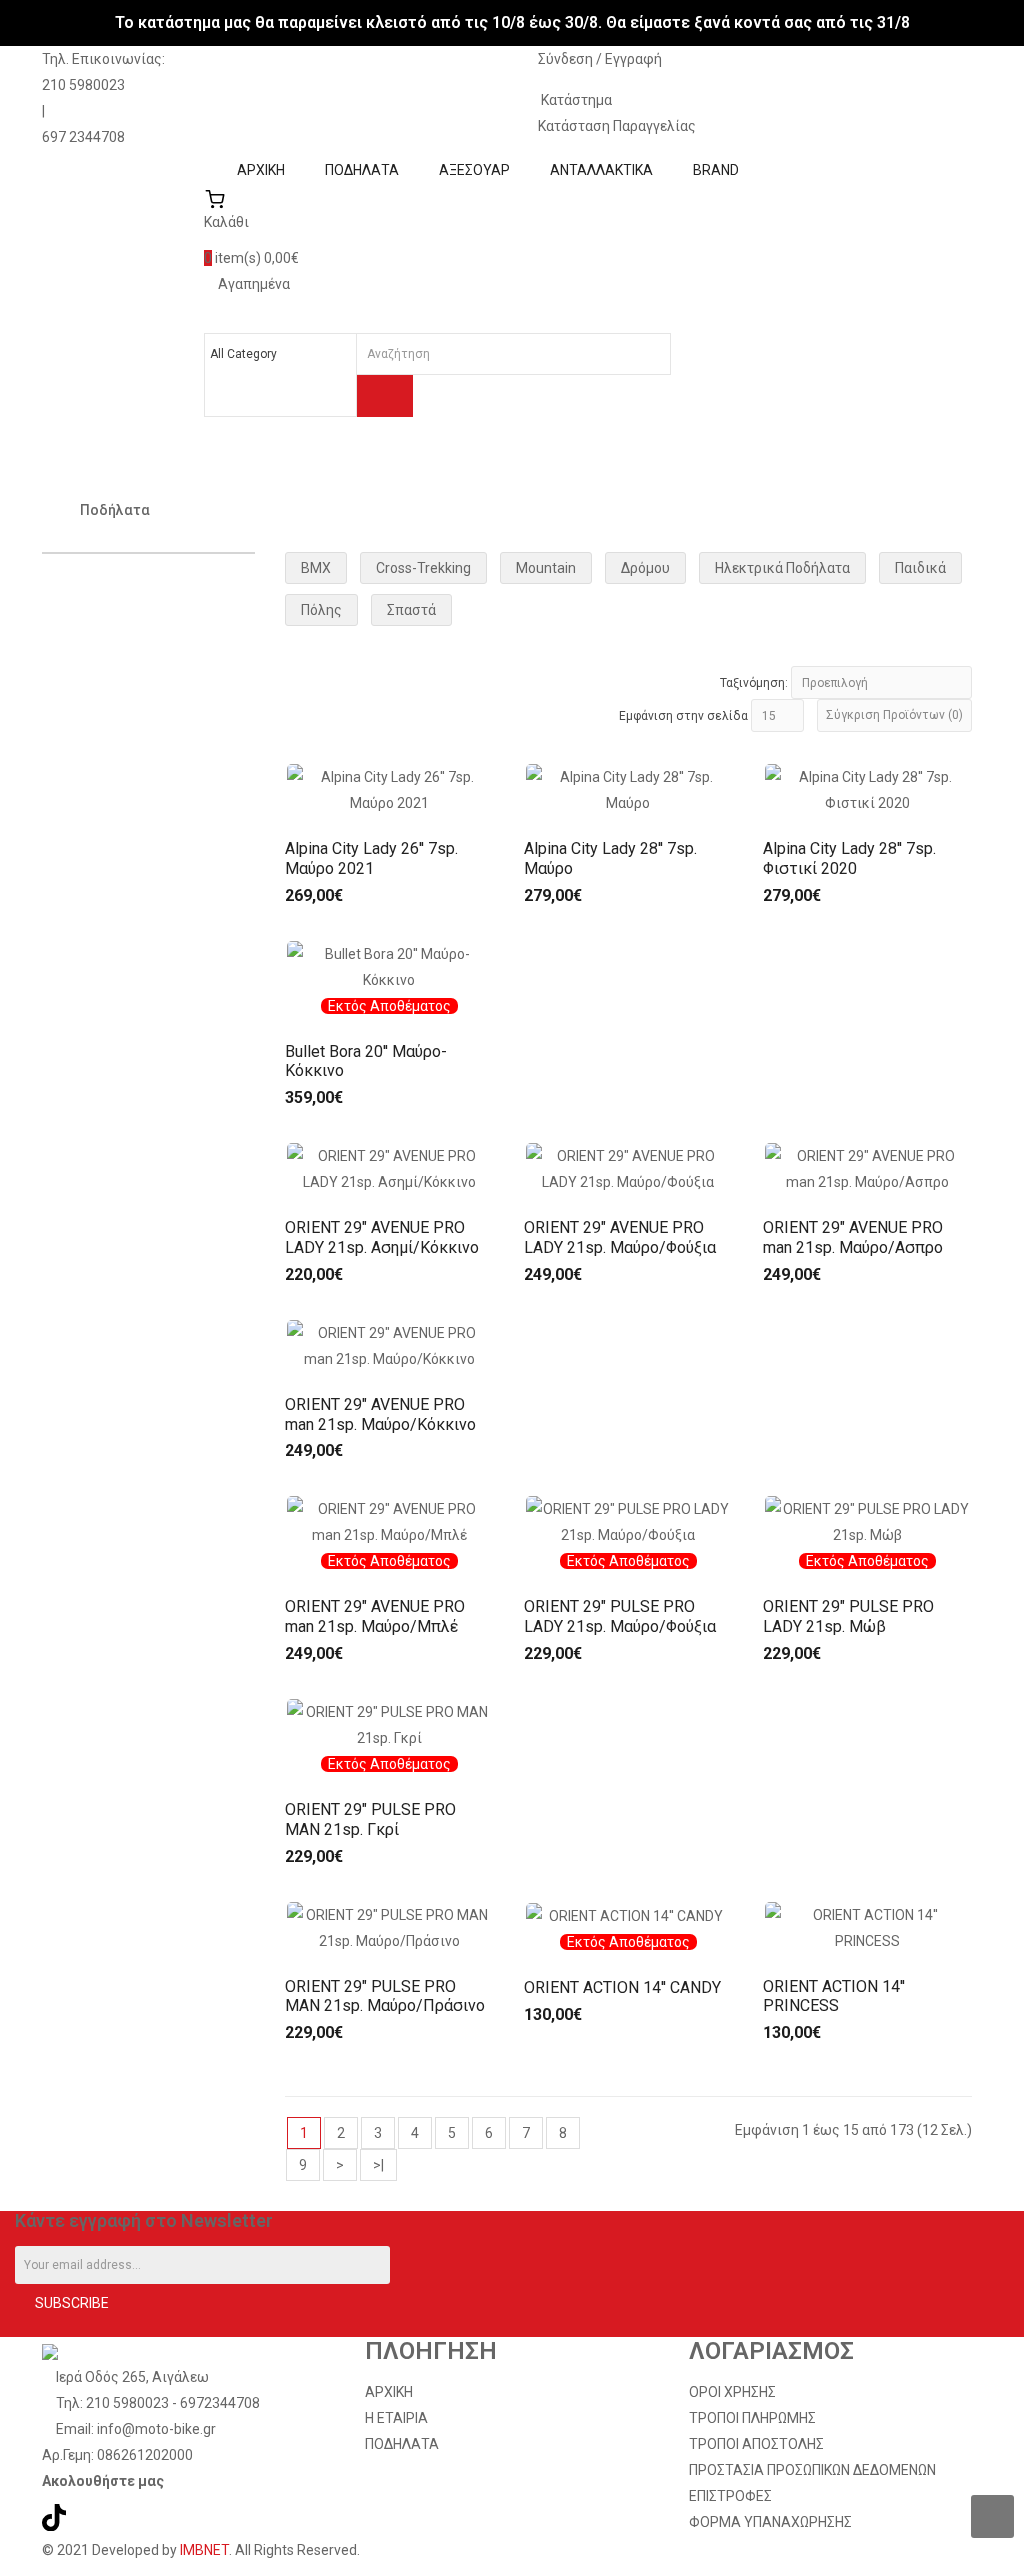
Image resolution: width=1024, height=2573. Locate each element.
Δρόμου (645, 568)
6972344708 (220, 2403)
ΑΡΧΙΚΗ (389, 2392)
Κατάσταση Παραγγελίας (617, 126)
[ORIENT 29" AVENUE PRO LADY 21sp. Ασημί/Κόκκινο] (389, 1168)
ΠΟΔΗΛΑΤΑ (402, 2444)
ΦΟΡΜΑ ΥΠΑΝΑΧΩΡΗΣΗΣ (770, 2522)
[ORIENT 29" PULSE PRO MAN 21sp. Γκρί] (389, 1724)
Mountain (546, 568)
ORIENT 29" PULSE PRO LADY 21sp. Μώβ (848, 1616)
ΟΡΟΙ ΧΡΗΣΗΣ (732, 2392)
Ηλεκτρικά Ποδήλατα (782, 568)
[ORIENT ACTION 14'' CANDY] (628, 1915)
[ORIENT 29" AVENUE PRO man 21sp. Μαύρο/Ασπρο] (867, 1168)
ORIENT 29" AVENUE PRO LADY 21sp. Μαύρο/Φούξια (620, 1237)
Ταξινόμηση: (754, 683)
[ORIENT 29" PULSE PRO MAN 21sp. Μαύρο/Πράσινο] (389, 1926)
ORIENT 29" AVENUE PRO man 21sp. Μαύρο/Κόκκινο (380, 1414)
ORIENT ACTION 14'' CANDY (622, 1987)
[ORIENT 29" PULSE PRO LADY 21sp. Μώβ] (867, 1521)
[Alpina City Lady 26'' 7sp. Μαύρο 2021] (389, 789)
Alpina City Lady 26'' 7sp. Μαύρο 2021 (371, 858)
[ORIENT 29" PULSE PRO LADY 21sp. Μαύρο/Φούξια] (628, 1521)
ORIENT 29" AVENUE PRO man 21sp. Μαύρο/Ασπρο (853, 1237)
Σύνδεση (567, 59)
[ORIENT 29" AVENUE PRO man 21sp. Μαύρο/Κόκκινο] (389, 1344)
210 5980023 (83, 85)
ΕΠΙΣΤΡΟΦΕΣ (730, 2496)
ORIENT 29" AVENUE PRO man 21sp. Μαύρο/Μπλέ (375, 1616)
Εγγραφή (633, 59)
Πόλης (321, 610)
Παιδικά (920, 568)
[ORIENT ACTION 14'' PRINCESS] (867, 1926)
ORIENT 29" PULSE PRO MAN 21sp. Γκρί (370, 1819)
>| (378, 2165)
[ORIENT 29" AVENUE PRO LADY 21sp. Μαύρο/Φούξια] (628, 1168)
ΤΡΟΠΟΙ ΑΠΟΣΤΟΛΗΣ (756, 2444)
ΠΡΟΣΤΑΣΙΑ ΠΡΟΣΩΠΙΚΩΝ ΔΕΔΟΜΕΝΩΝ (812, 2470)
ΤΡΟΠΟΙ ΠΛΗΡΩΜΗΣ (752, 2418)
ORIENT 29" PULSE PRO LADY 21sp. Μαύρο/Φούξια (620, 1616)
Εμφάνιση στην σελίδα (683, 716)
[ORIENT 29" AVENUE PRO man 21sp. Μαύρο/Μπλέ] (389, 1521)
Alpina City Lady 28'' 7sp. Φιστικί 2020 (849, 858)
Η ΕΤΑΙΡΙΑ (396, 2418)
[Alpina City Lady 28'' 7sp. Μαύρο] (628, 789)
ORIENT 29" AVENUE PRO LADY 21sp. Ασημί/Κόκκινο (382, 1237)
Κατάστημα (575, 100)
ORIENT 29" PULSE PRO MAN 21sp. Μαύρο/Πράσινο (385, 1996)
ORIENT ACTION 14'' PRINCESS (834, 1996)
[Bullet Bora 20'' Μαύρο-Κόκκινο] (389, 965)
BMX (316, 568)
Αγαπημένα (252, 284)
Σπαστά (411, 610)
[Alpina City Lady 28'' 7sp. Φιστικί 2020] (867, 789)
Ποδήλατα (115, 510)
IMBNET (204, 2550)
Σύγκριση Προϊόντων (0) (894, 715)
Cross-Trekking (423, 568)
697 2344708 (83, 137)
